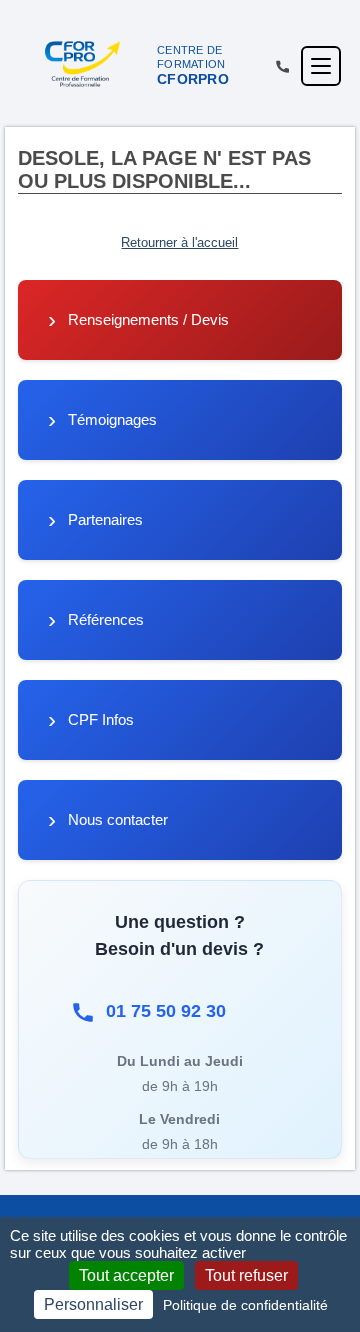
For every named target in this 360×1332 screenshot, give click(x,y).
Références (106, 619)
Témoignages (112, 419)
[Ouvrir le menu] (321, 66)
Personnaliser (93, 1304)
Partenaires (105, 519)
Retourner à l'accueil (179, 242)
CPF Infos (101, 719)
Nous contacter (118, 819)
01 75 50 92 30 (166, 1011)
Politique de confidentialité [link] (245, 1305)
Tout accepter (126, 1275)
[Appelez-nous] (283, 66)
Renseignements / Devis (148, 319)
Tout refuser (246, 1275)
